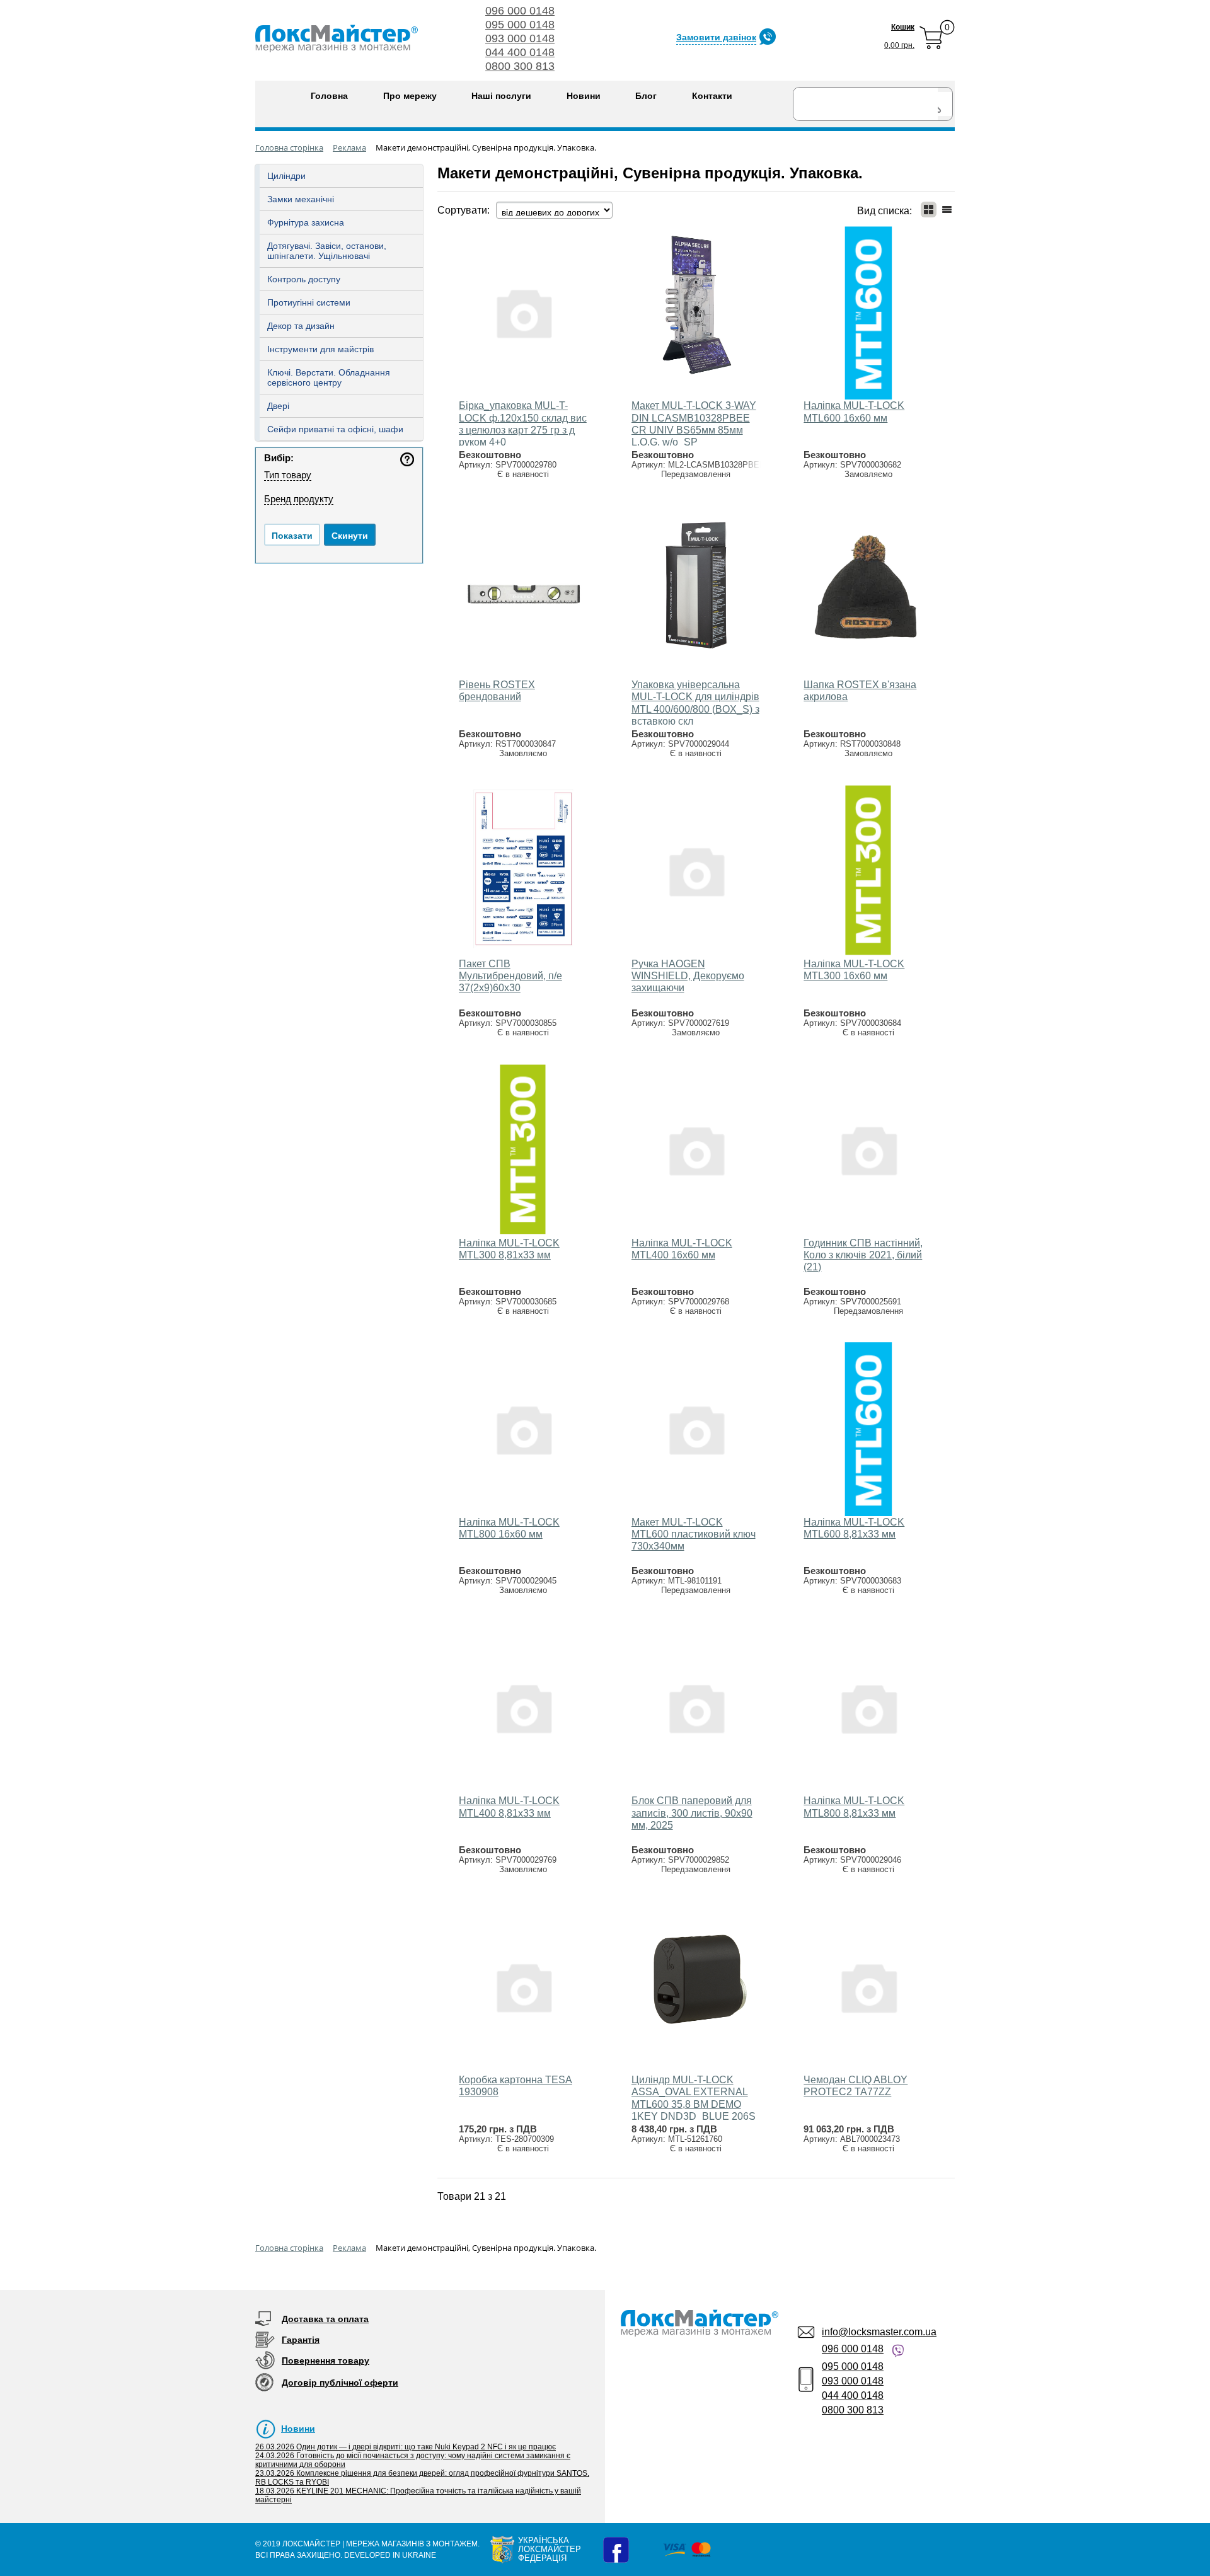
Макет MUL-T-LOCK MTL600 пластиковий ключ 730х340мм (694, 1534)
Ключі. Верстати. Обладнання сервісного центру (329, 377)
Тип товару (288, 475)
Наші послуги (501, 96)
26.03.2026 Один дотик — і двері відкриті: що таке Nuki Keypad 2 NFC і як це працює (406, 2447)
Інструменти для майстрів (320, 349)
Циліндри (286, 176)
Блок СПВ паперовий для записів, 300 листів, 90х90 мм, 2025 (692, 1813)
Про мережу (410, 96)
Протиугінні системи (309, 302)
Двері (278, 406)
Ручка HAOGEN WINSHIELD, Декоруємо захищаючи (688, 976)
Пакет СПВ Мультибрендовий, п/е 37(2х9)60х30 (510, 976)
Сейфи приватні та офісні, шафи (335, 429)
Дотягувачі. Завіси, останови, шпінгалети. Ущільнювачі (327, 251)
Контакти (712, 96)
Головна (329, 96)
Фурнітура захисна (306, 222)
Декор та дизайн (301, 326)
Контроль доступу (304, 279)
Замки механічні (301, 199)
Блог (646, 96)
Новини (584, 96)
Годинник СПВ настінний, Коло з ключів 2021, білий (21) (863, 1255)
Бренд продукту (299, 499)
